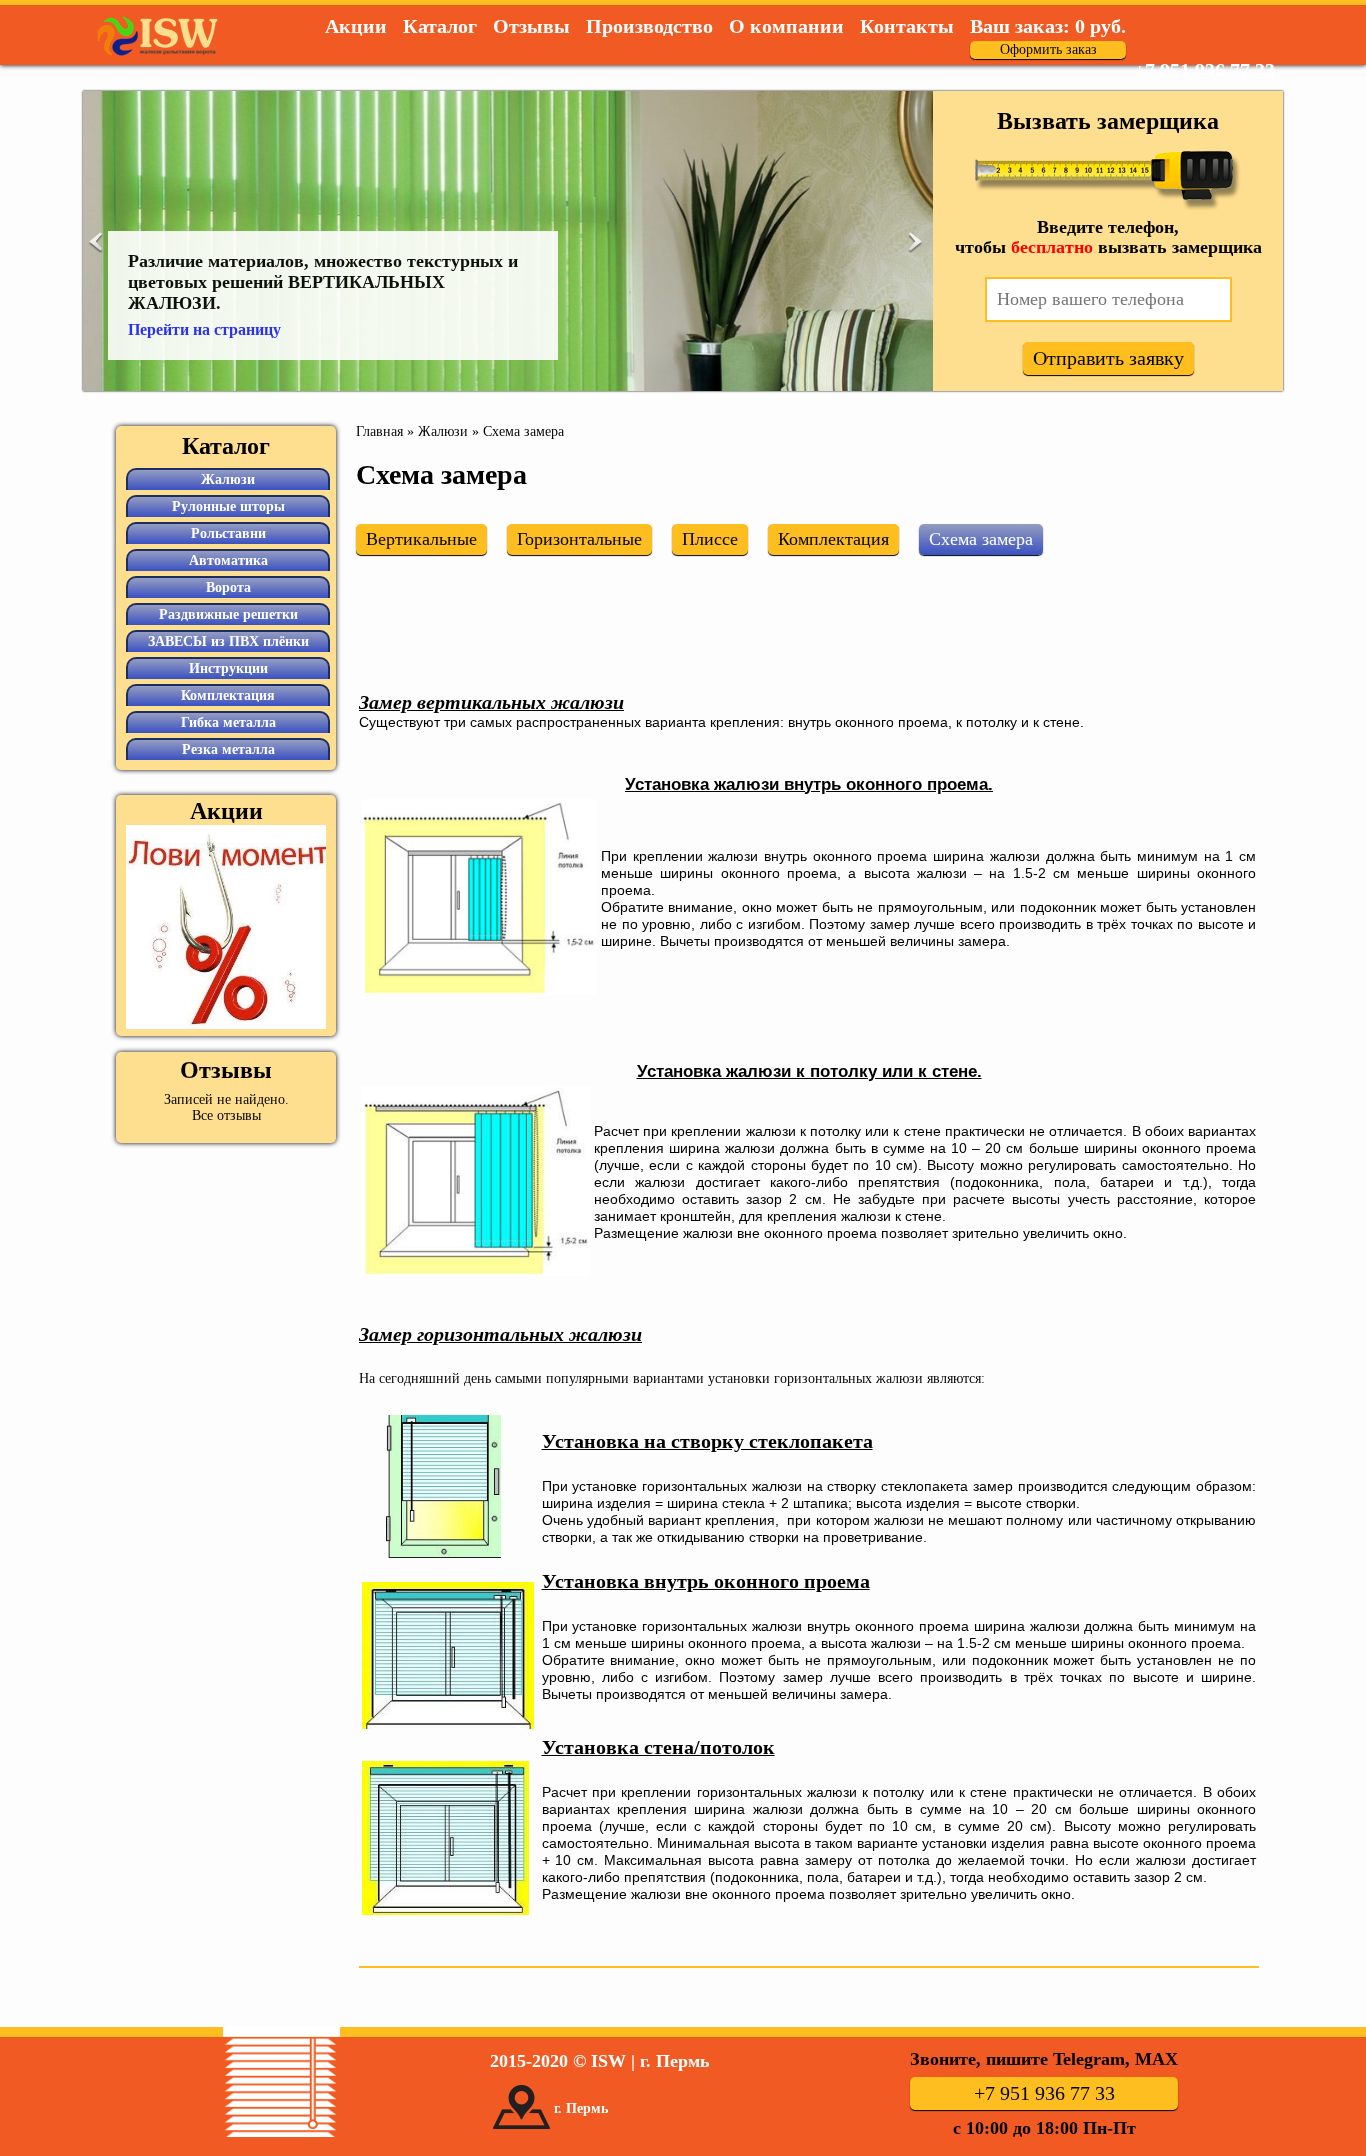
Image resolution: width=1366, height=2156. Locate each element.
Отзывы (531, 26)
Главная (379, 431)
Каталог (440, 26)
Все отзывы (226, 1115)
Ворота (228, 587)
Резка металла (228, 749)
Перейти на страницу (204, 329)
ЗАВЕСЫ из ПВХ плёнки (228, 641)
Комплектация (228, 695)
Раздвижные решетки (228, 614)
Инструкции (228, 668)
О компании (786, 26)
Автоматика (228, 560)
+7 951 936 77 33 (1204, 70)
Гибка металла (228, 722)
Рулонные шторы (228, 506)
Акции (356, 26)
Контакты (907, 26)
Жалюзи (443, 431)
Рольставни (228, 533)
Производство (649, 26)
